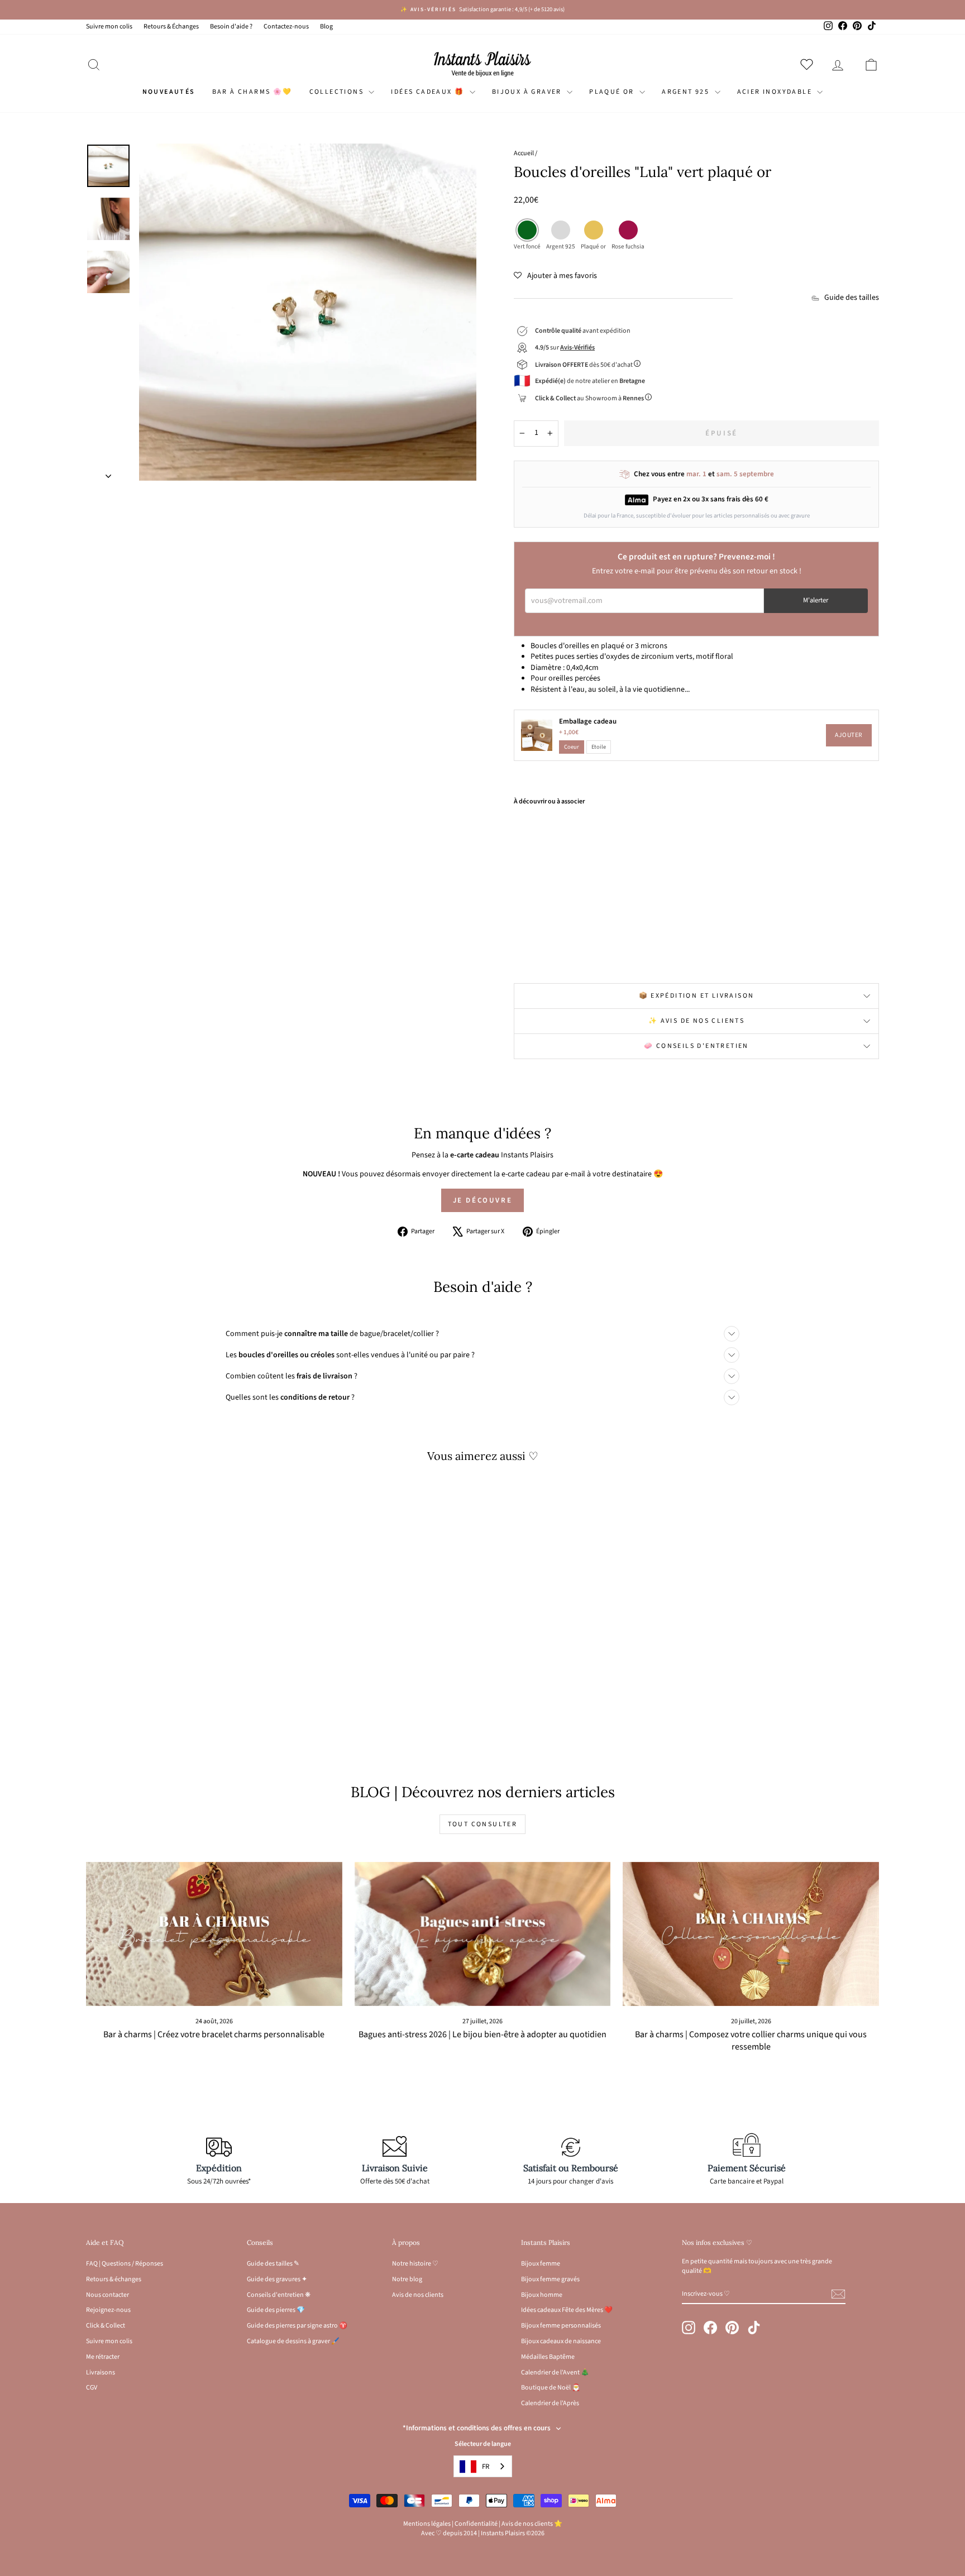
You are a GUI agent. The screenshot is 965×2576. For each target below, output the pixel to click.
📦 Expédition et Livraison (697, 996)
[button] (555, 276)
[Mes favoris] (809, 64)
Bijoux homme (542, 2295)
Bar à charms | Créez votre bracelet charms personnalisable (214, 2034)
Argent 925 (687, 92)
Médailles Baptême (548, 2357)
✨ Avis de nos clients (696, 1021)
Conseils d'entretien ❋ (279, 2295)
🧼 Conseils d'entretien (696, 1046)
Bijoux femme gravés (550, 2279)
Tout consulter (483, 1824)
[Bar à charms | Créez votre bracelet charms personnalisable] (214, 1934)
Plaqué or (613, 92)
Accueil (524, 153)
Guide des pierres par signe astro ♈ (297, 2326)
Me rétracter (103, 2357)
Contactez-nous (286, 27)
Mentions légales (427, 2524)
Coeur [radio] (572, 747)
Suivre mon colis (109, 27)
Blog (326, 27)
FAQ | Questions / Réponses (125, 2264)
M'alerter (816, 600)
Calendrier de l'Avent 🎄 (555, 2372)
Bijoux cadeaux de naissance (561, 2341)
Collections (338, 92)
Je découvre (483, 1200)
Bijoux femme (541, 2264)
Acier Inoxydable (776, 92)
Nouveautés (169, 92)
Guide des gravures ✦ (277, 2279)
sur (565, 348)
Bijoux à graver (528, 92)
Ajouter (849, 735)
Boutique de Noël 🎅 (551, 2388)
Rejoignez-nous (108, 2310)
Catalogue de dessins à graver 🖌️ (293, 2341)
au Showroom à (589, 398)
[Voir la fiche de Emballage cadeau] (537, 735)
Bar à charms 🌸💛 (252, 92)
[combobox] (483, 2466)
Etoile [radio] (599, 747)
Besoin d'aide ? (231, 27)
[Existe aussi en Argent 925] (566, 948)
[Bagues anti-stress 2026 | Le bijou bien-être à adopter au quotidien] (483, 1934)
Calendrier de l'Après (550, 2403)
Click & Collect (106, 2326)
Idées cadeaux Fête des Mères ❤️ (567, 2310)
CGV (92, 2388)
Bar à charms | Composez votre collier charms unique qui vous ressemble (751, 2041)
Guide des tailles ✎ (273, 2264)
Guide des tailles (852, 298)
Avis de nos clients (418, 2295)
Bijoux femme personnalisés (561, 2326)
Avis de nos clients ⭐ (532, 2524)
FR (486, 2467)
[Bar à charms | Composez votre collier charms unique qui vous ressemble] (751, 1934)
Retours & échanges (114, 2279)
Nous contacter (108, 2295)
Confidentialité (476, 2524)
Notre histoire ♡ (415, 2264)
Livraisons (101, 2372)
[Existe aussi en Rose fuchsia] (596, 948)
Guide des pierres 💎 (276, 2310)
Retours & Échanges (171, 27)
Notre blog (407, 2279)
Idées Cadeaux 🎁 (429, 92)
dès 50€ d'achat (584, 365)
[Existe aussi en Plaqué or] (581, 948)
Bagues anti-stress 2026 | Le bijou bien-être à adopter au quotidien (482, 2034)
